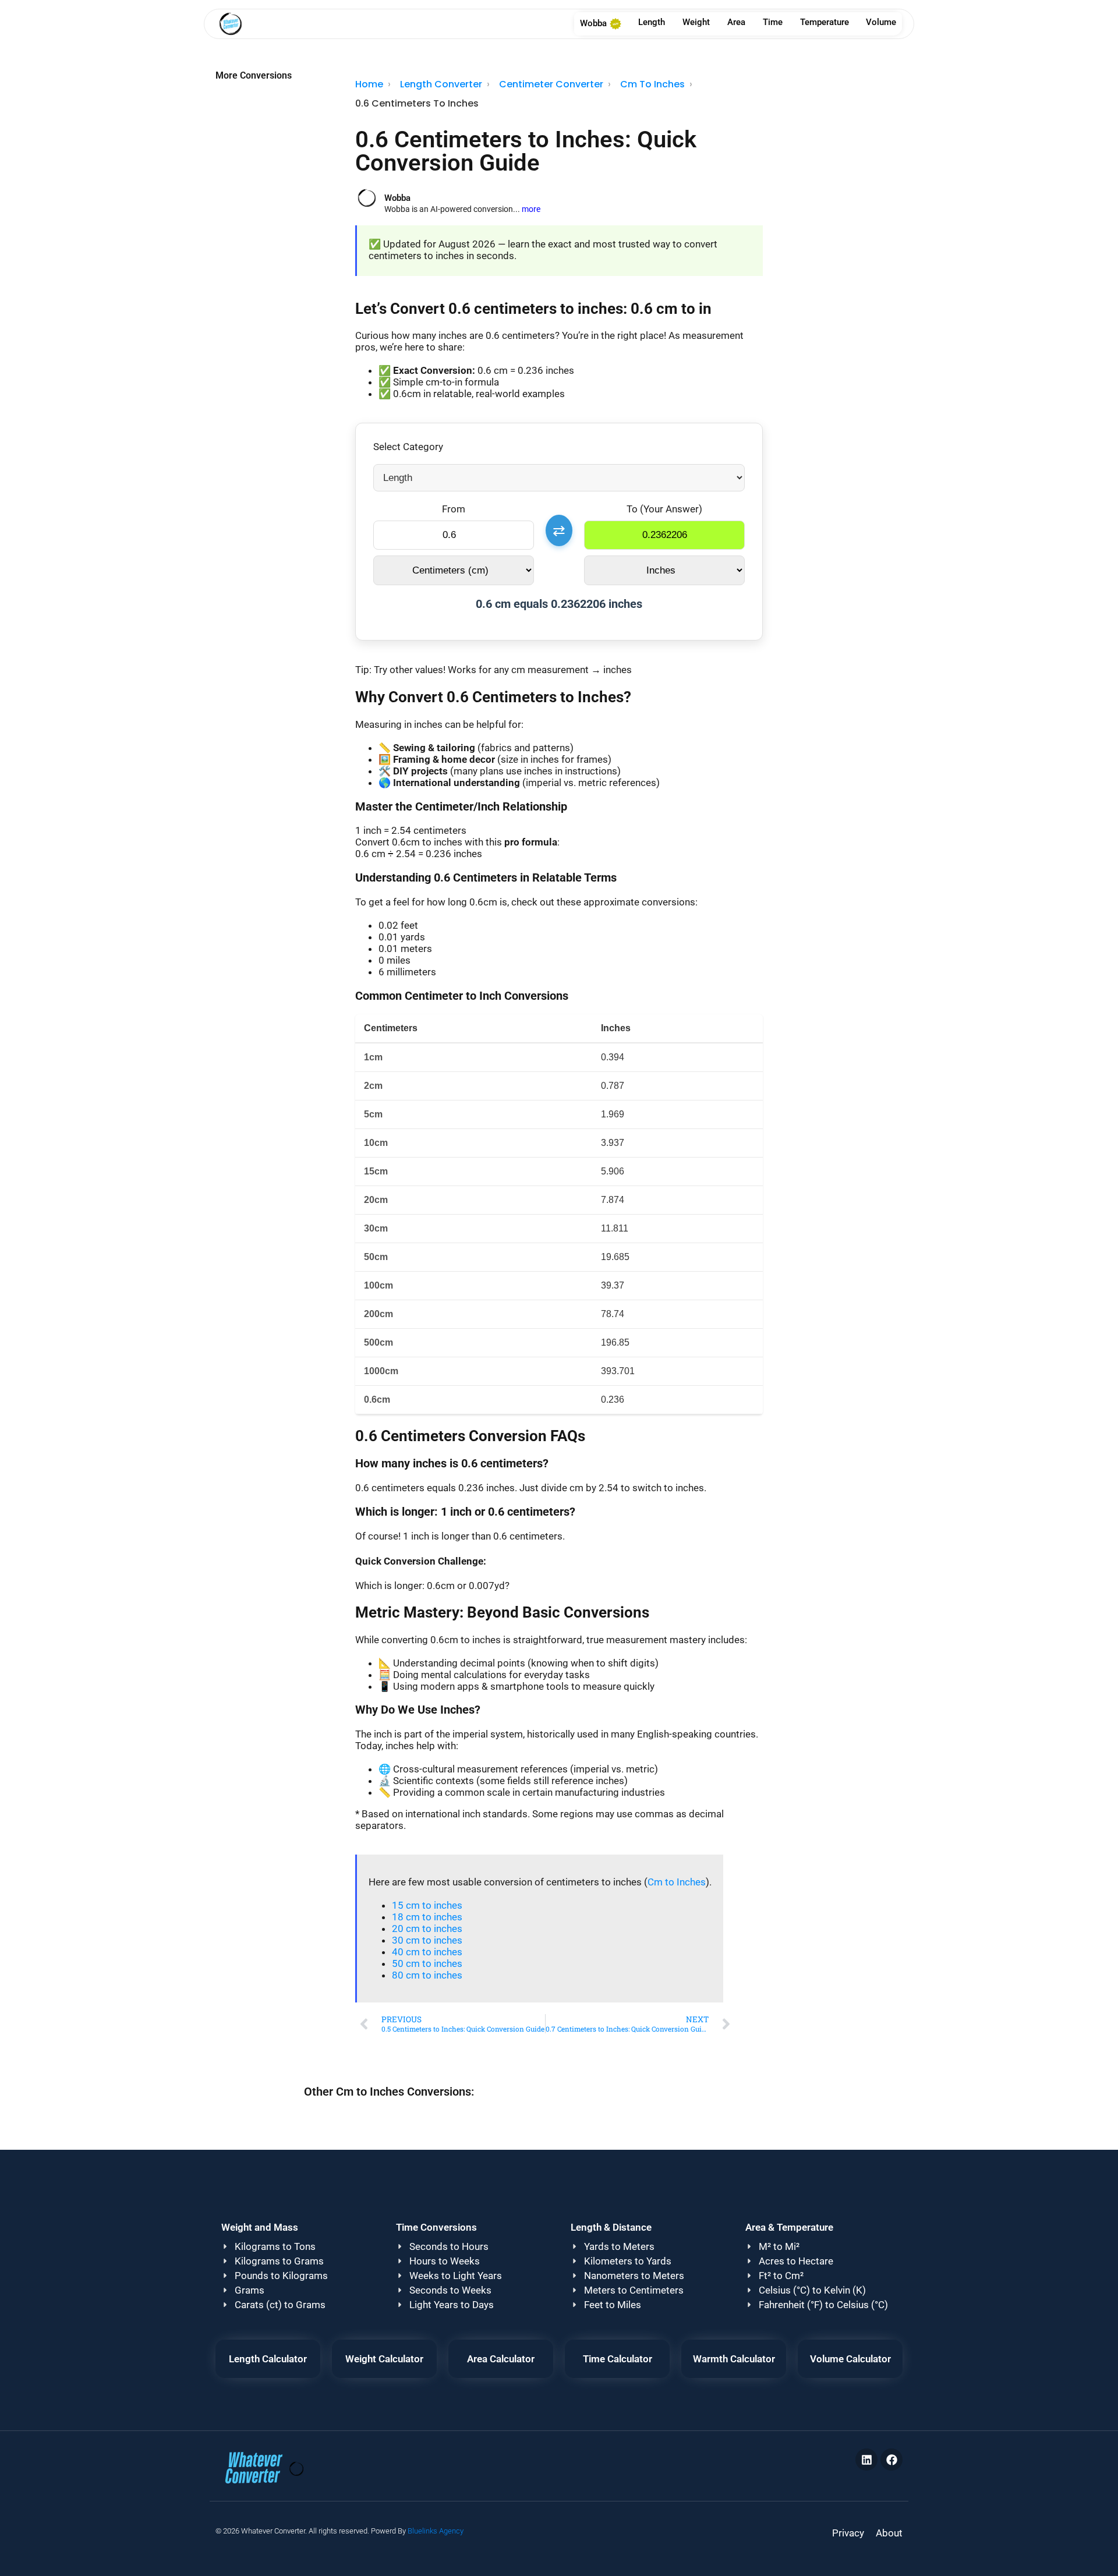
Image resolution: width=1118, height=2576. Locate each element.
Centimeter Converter (551, 84)
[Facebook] (891, 2460)
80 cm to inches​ (427, 1975)
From (454, 509)
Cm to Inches (677, 1882)
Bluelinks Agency (436, 2531)
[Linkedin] (866, 2460)
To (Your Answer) (664, 509)
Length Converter (441, 84)
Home (369, 84)
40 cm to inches (427, 1952)
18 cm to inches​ (427, 1917)
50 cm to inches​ (427, 1963)
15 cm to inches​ (427, 1905)
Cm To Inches (652, 84)
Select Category (408, 447)
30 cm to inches (427, 1940)
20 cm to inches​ (427, 1929)
